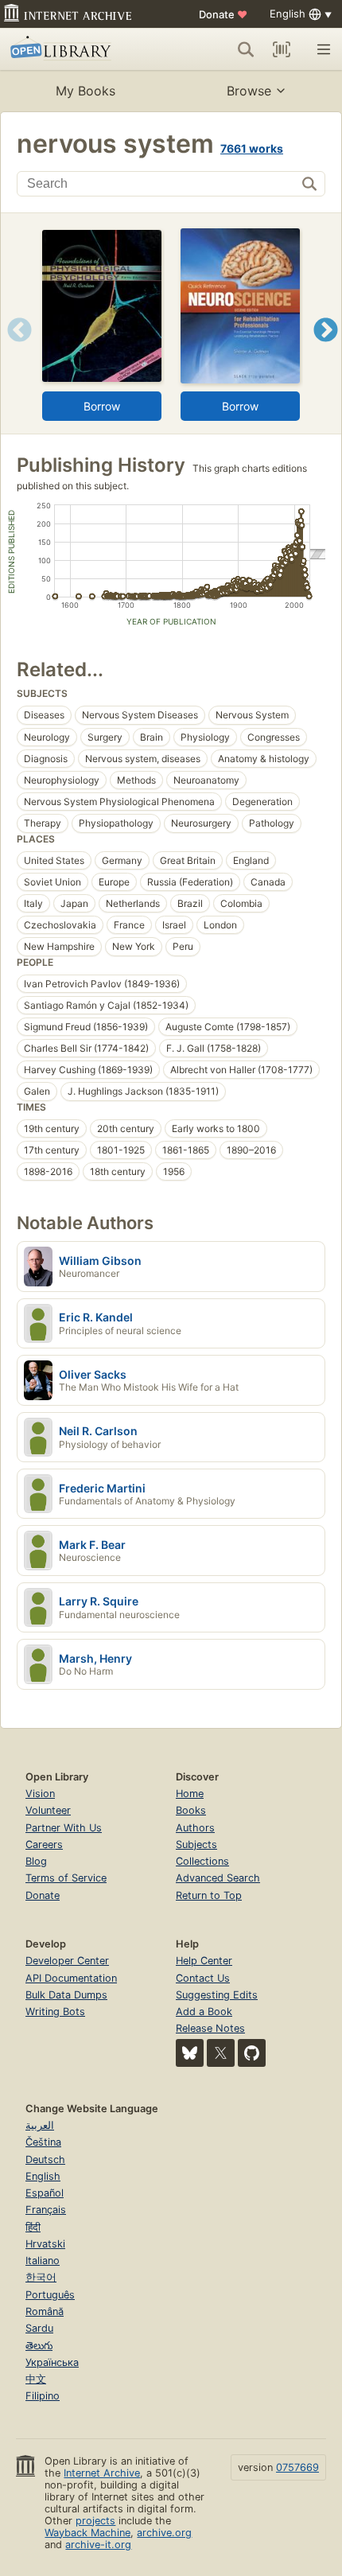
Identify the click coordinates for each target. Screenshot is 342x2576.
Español (45, 2193)
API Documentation (71, 1978)
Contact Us (203, 1978)
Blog (36, 1861)
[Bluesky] (190, 2053)
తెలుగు (39, 2346)
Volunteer (48, 1810)
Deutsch (45, 2160)
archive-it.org (98, 2545)
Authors (195, 1828)
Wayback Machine (87, 2533)
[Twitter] (221, 2053)
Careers (44, 1844)
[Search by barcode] (282, 49)
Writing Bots (55, 2012)
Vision (40, 1794)
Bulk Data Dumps (66, 1995)
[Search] (246, 49)
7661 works (252, 148)
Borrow (102, 406)
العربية (40, 2125)
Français (46, 2210)
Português (50, 2295)
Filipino (43, 2396)
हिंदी (33, 2227)
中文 (36, 2379)
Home (190, 1794)
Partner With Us (64, 1828)
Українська (52, 2362)
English (43, 2176)
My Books (85, 91)
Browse (249, 91)
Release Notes (210, 2028)
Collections (202, 1861)
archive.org (164, 2533)
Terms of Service (66, 1878)
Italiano (43, 2261)
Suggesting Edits (217, 1995)
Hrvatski (45, 2244)
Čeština (43, 2142)
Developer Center (67, 1961)
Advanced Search (218, 1878)
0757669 (297, 2467)
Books (191, 1810)
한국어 (41, 2277)
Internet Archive (102, 2473)
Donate (223, 14)
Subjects (196, 1844)
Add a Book (204, 2012)
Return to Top (209, 1895)
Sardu (39, 2328)
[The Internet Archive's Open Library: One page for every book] (77, 49)
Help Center (204, 1961)
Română (45, 2311)
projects (95, 2521)
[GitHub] (252, 2053)
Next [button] (326, 350)
